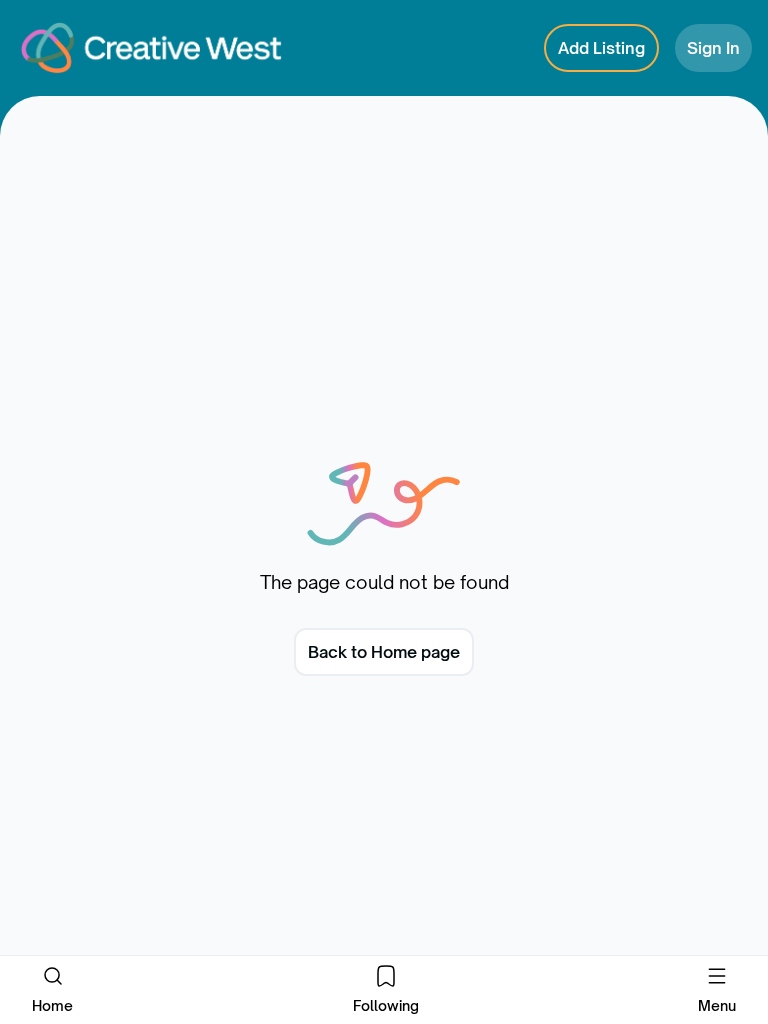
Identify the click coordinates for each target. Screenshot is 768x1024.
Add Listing (601, 48)
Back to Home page (384, 652)
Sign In (713, 48)
